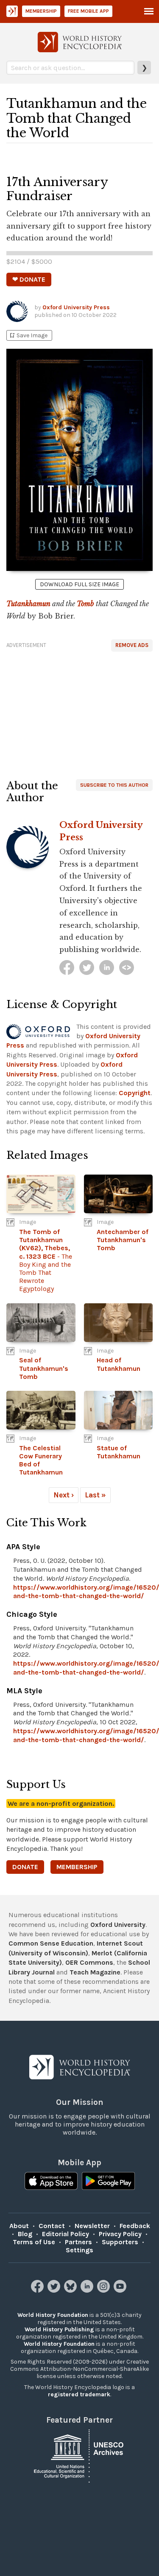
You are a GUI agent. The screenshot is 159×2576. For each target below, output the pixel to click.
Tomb (85, 604)
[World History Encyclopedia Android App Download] (108, 2182)
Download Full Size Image (79, 584)
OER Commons (89, 1962)
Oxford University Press (76, 307)
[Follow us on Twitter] (55, 2290)
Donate (25, 1867)
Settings (79, 2250)
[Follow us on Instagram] (105, 2290)
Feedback (135, 2226)
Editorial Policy (66, 2234)
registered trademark (79, 2394)
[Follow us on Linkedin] (88, 2290)
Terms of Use (34, 2242)
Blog (25, 2234)
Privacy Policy (120, 2234)
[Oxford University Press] (67, 967)
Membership (41, 11)
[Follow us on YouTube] (121, 2290)
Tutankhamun (28, 604)
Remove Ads (132, 645)
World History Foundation (53, 2315)
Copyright (135, 1093)
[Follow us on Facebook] (38, 2290)
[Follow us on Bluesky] (71, 2290)
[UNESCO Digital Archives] (80, 2456)
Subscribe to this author (114, 785)
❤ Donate (29, 279)
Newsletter (92, 2226)
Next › (64, 1495)
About (19, 2226)
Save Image (28, 335)
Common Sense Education (51, 1943)
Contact (52, 2226)
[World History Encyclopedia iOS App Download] (51, 2182)
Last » (95, 1495)
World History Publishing (59, 2329)
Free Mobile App (88, 11)
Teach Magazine (95, 1972)
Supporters (120, 2242)
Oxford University (118, 1925)
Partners (78, 2242)
